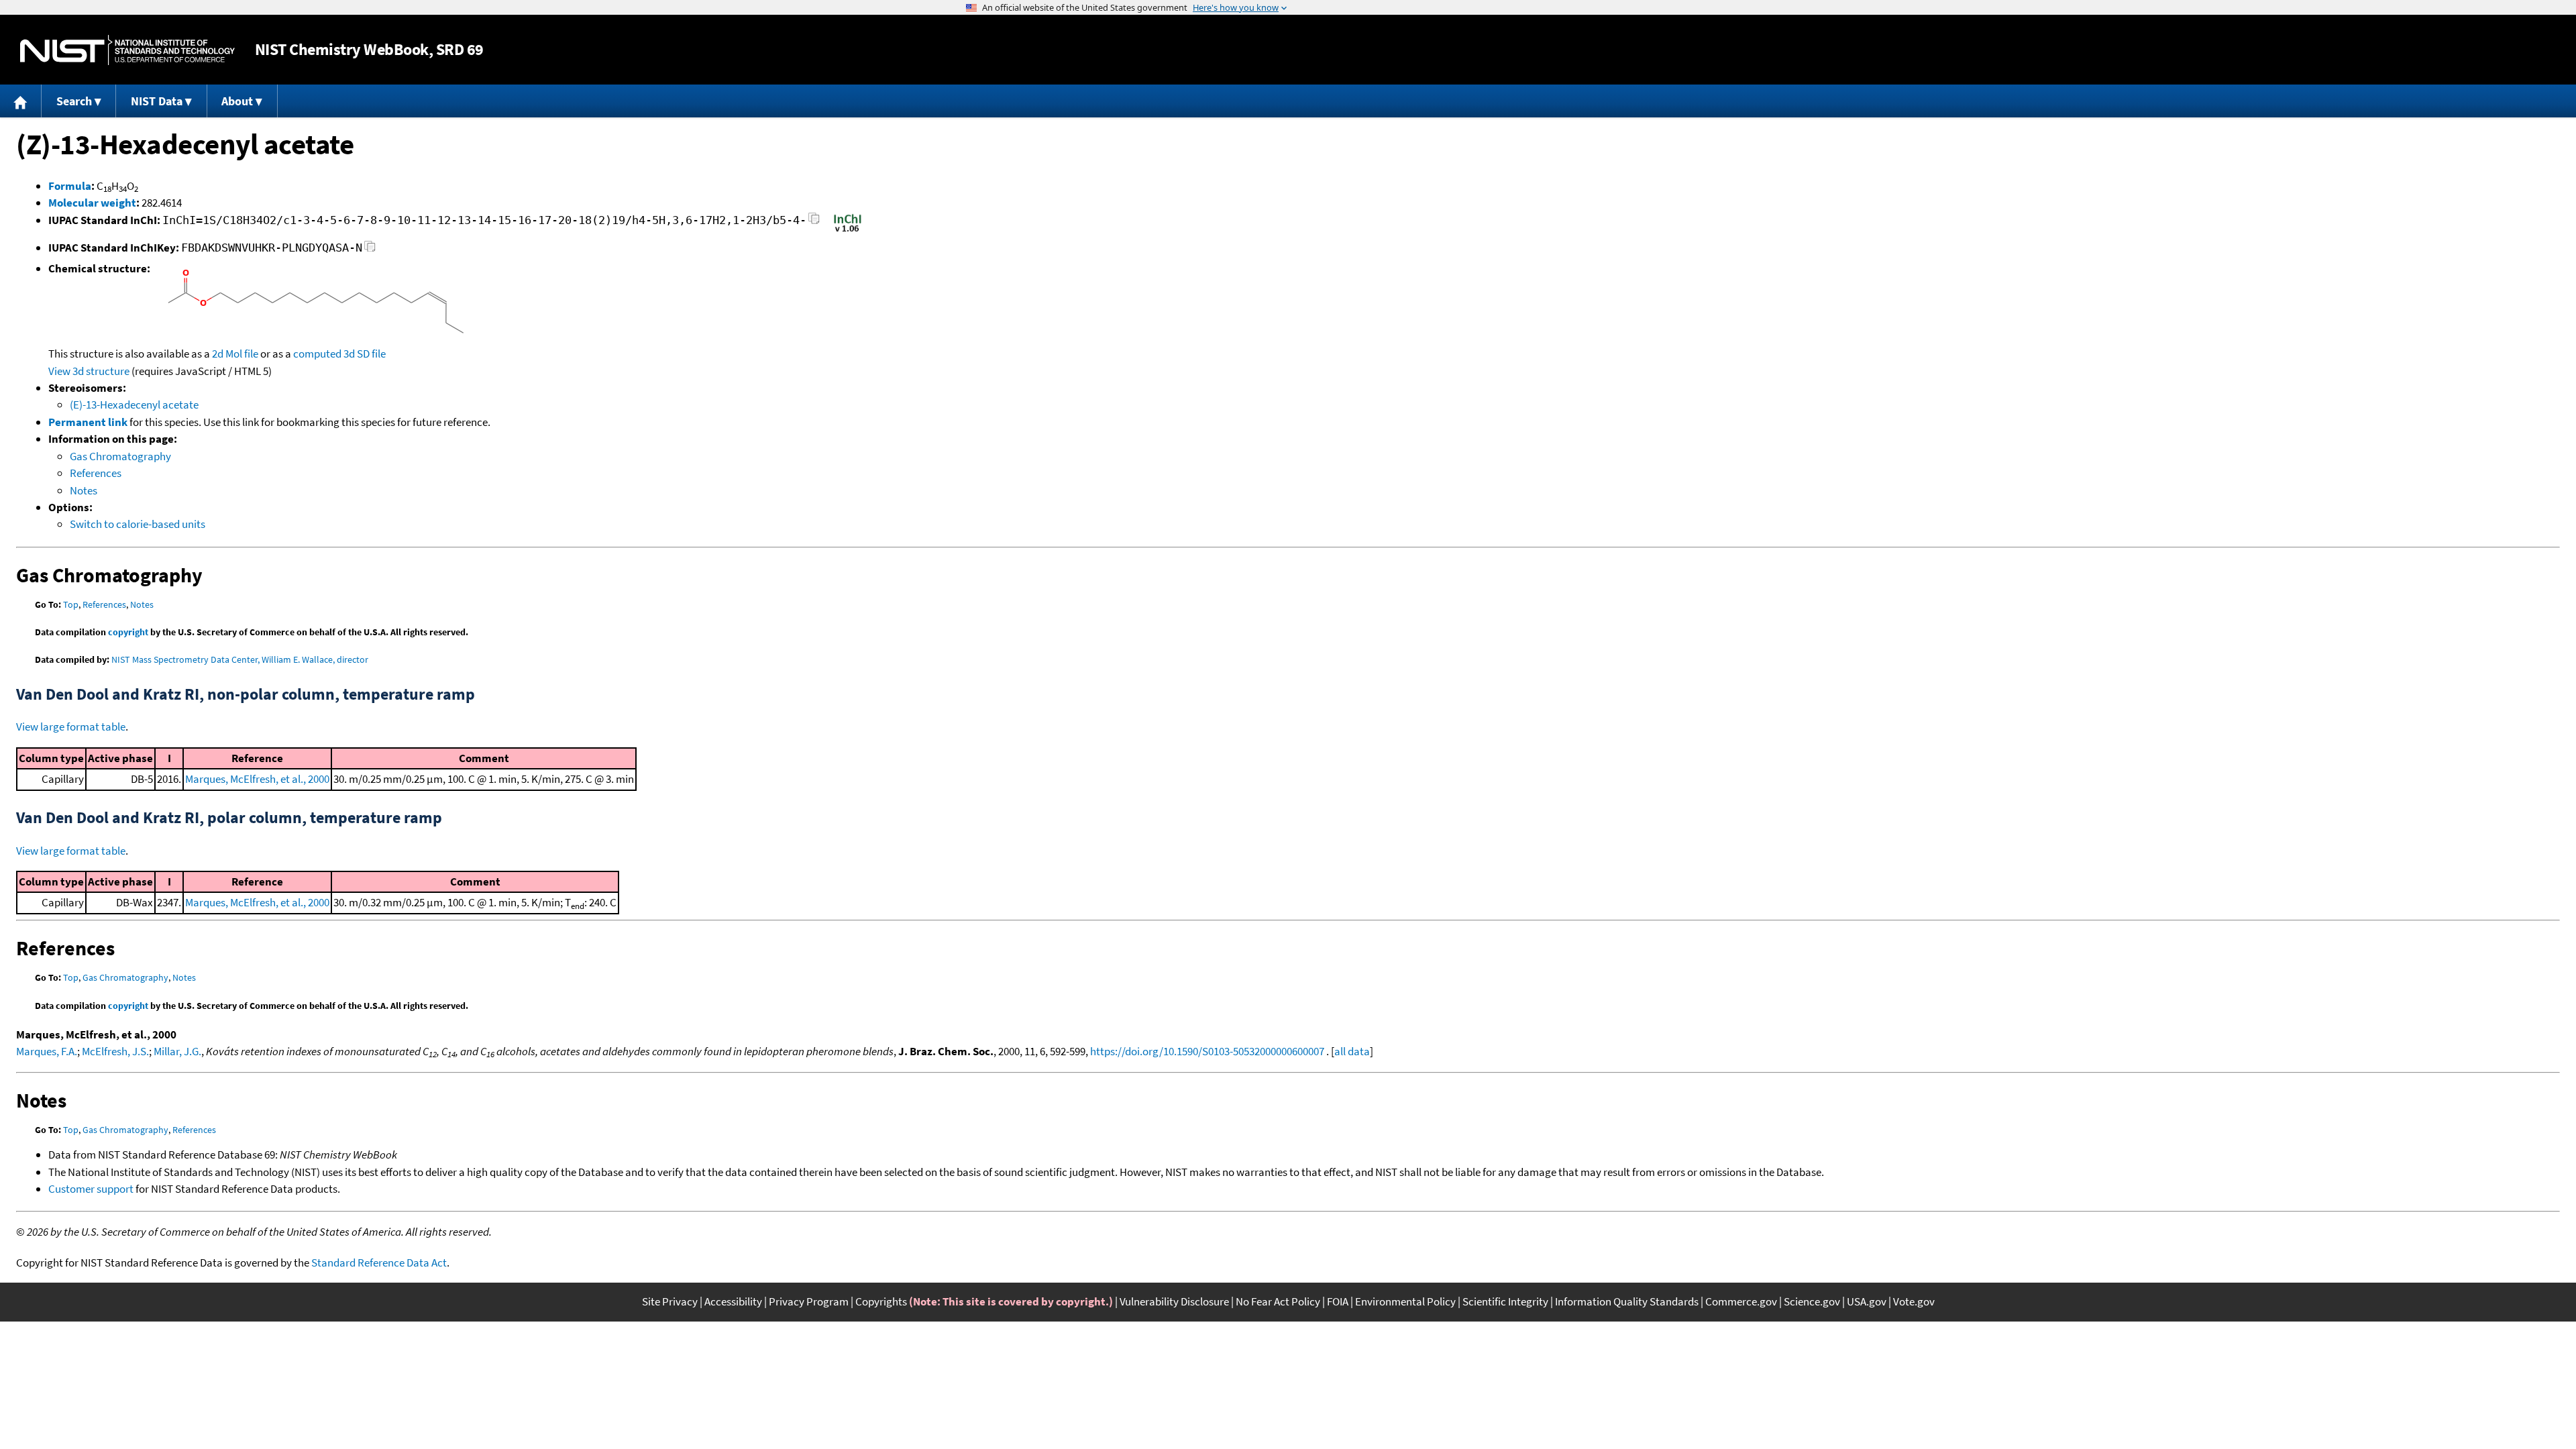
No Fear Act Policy (1278, 1301)
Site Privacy (670, 1301)
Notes (84, 490)
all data (1352, 1051)
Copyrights (881, 1301)
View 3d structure (89, 371)
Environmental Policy (1405, 1301)
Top (71, 604)
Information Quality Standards (1627, 1301)
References (96, 473)
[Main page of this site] (21, 101)
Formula (70, 186)
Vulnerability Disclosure (1174, 1301)
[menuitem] (21, 101)
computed (317, 354)
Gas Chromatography (120, 456)
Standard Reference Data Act (379, 1263)
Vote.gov (1914, 1301)
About (237, 101)
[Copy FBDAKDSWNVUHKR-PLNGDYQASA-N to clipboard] (370, 250)
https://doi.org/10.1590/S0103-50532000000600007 (1207, 1051)
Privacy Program (809, 1301)
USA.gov (1867, 1301)
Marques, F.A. (47, 1051)
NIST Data (157, 101)
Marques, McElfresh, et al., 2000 (257, 779)
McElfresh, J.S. (115, 1051)
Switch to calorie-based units (138, 524)
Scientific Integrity (1505, 1301)
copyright (128, 632)
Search (74, 101)
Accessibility (733, 1301)
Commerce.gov (1741, 1301)
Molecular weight (92, 203)
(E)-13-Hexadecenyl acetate (134, 405)
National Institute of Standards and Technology (127, 50)
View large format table (71, 727)
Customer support (91, 1189)
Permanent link (88, 422)
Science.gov (1812, 1301)
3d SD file (365, 354)
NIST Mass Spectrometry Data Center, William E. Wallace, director (240, 659)
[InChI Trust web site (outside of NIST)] (848, 231)
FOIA (1338, 1301)
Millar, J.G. (177, 1051)
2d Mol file (235, 354)
